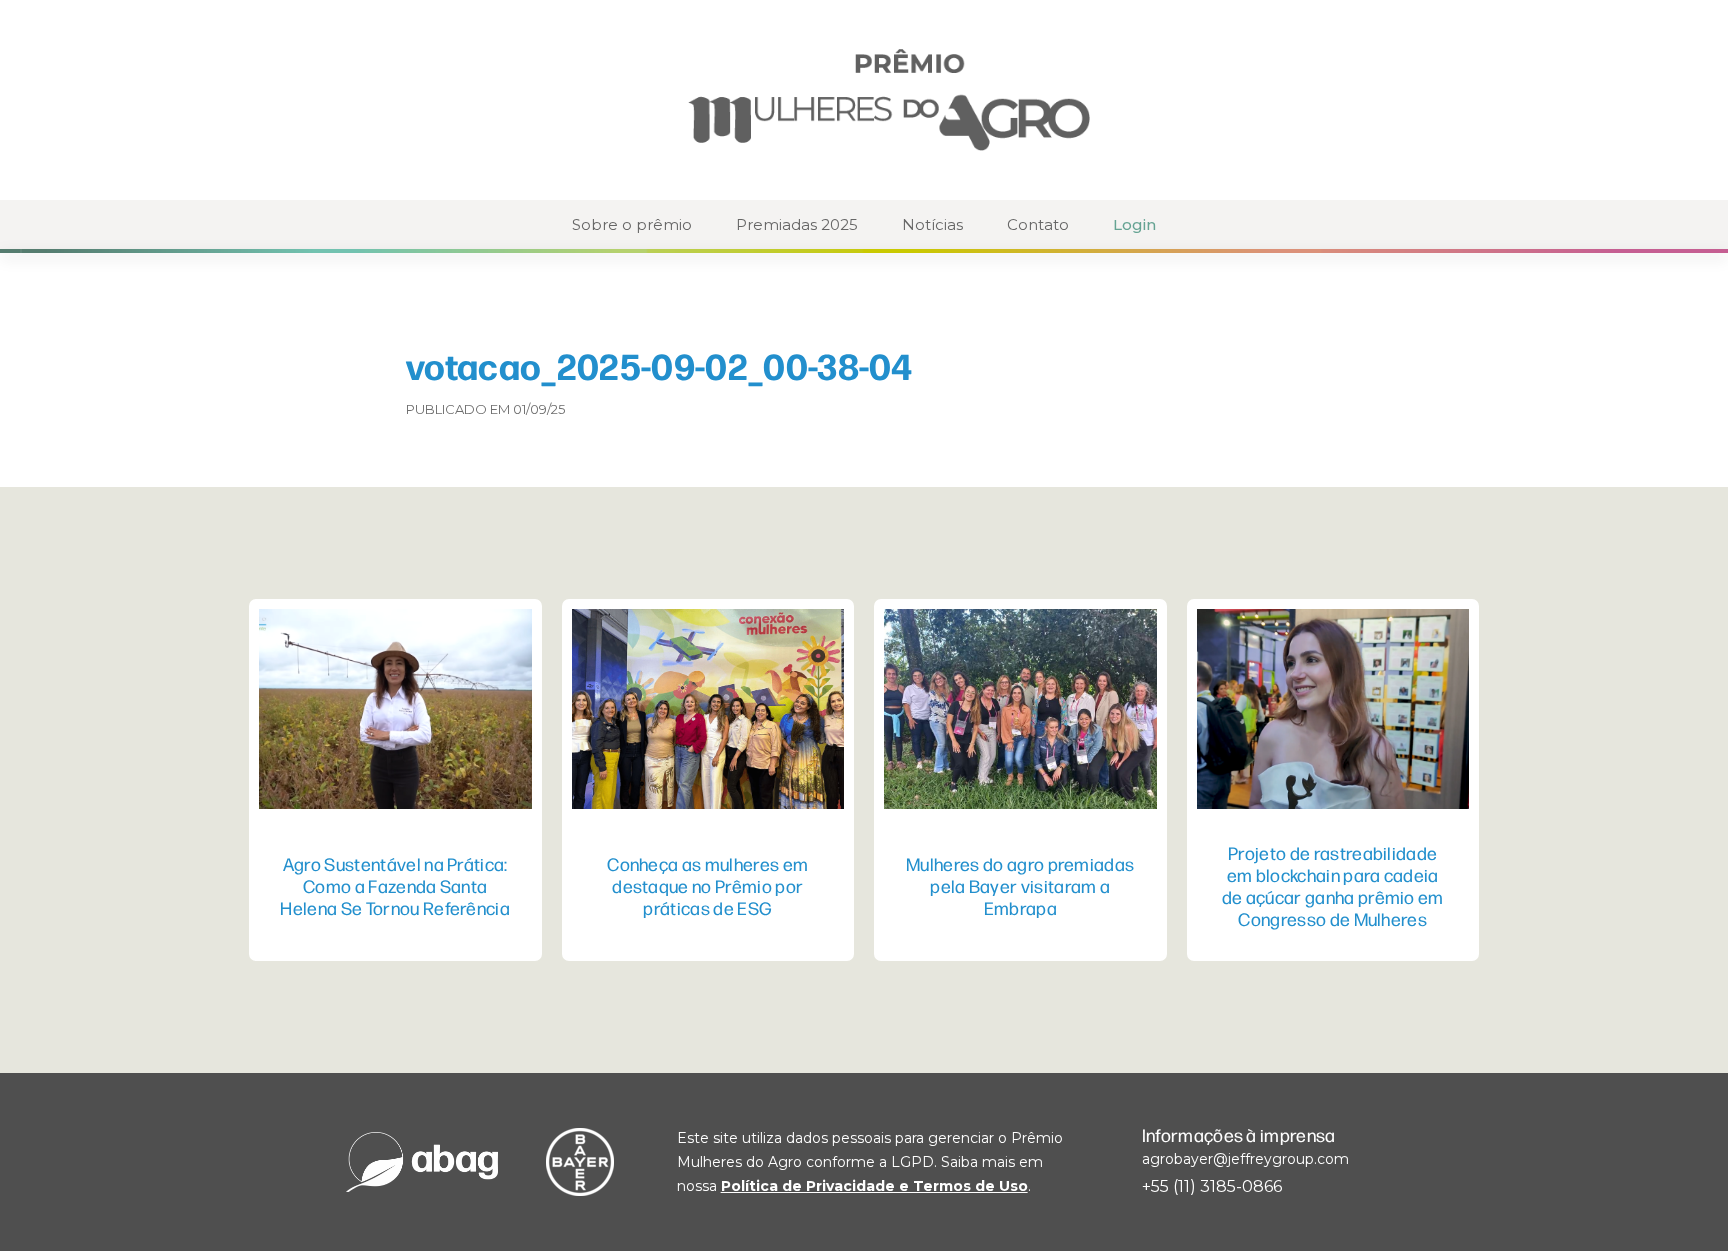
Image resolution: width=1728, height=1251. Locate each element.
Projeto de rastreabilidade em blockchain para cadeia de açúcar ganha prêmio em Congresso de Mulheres (1333, 885)
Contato (1038, 224)
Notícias (932, 224)
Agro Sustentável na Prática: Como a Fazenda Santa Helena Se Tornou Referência (395, 885)
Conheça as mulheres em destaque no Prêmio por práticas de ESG (707, 885)
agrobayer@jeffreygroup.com (1245, 1159)
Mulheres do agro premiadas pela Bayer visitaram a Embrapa (1020, 885)
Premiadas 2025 (797, 224)
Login (1134, 224)
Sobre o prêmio (632, 224)
